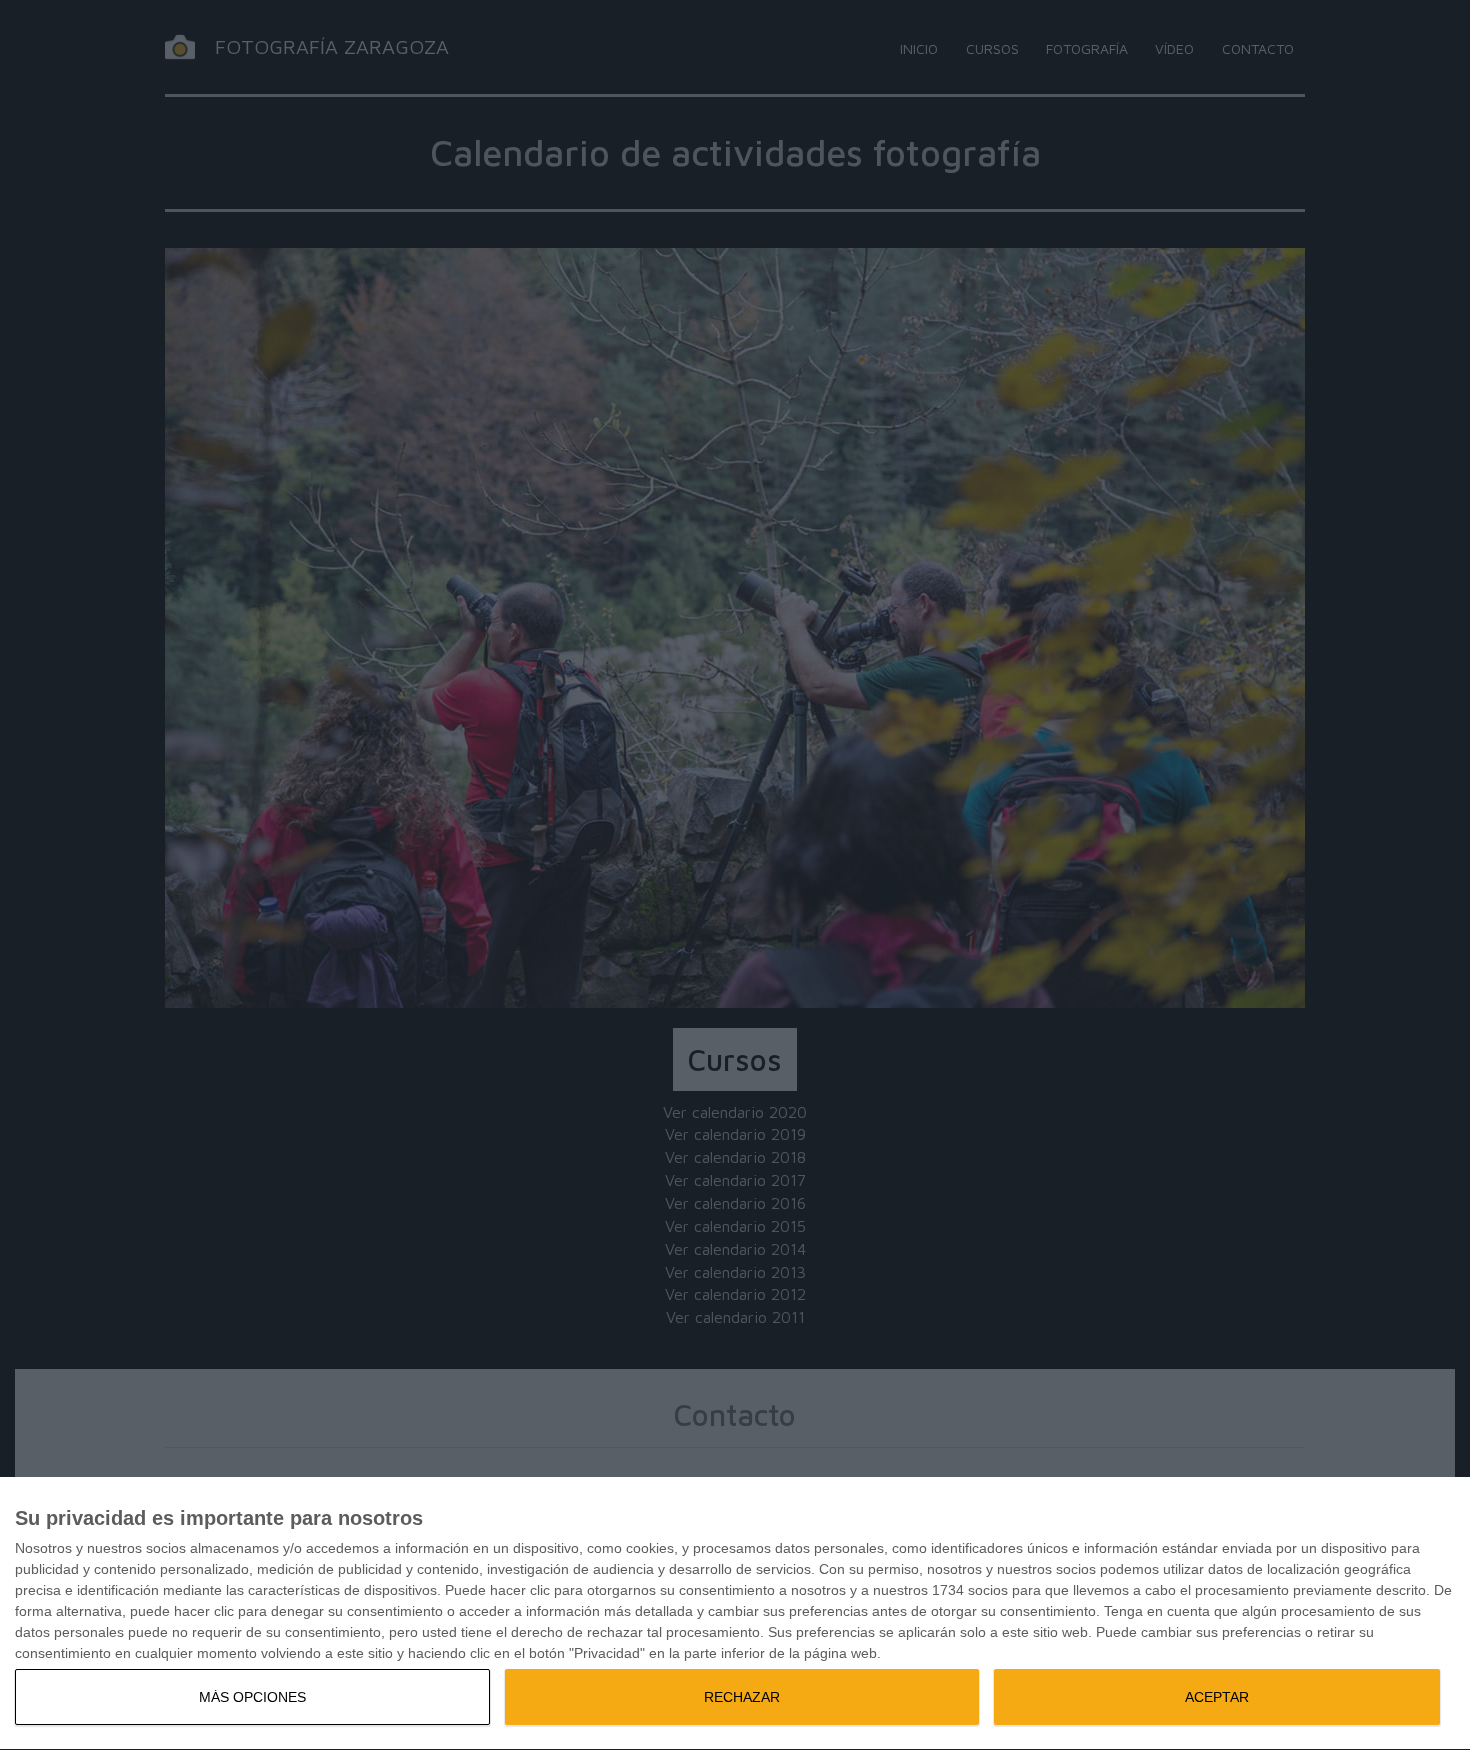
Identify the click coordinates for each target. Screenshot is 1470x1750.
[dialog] (735, 1614)
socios (166, 1548)
